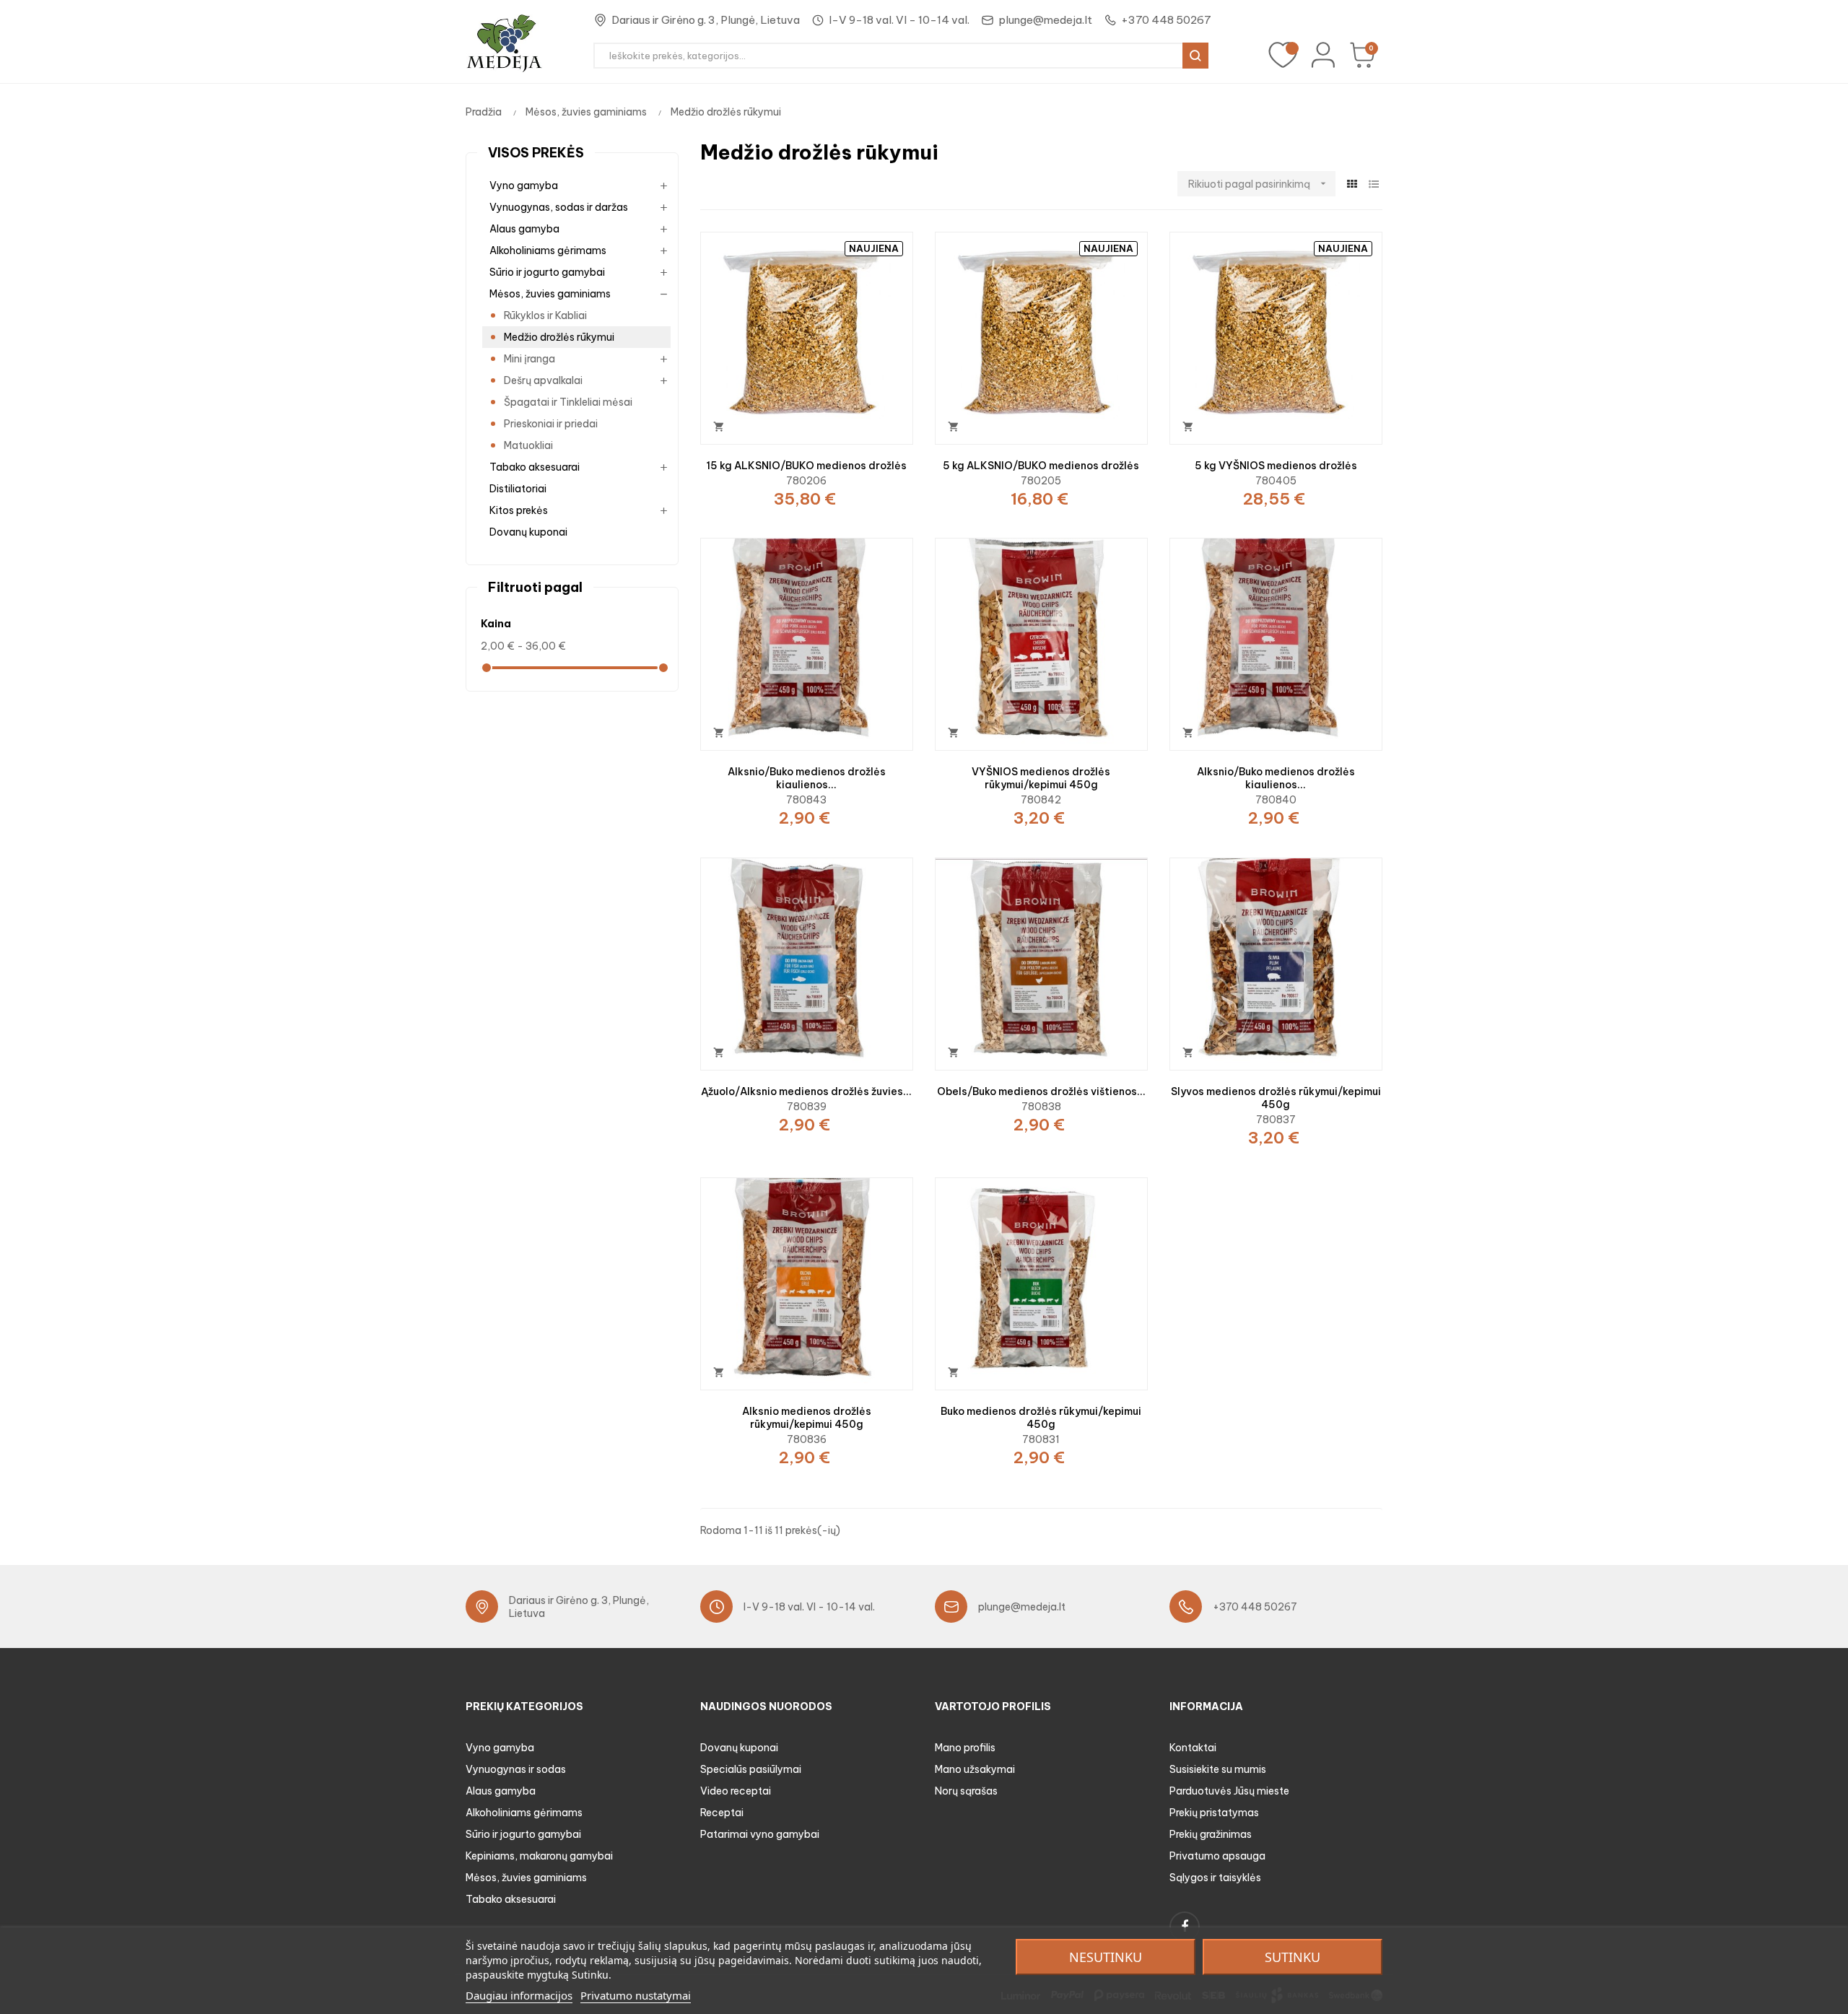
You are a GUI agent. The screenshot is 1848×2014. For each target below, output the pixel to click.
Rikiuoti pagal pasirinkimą (1259, 184)
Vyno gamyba (524, 186)
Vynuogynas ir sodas (516, 1769)
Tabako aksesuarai (535, 467)
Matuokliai (528, 445)
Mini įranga (529, 359)
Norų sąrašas (966, 1791)
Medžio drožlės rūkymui (559, 337)
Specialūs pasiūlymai (751, 1769)
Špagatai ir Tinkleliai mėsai (568, 402)
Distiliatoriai (518, 489)
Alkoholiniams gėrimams (548, 250)
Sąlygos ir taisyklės (1215, 1878)
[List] (1373, 184)
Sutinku (1293, 1957)
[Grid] (1352, 184)
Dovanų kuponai (528, 532)
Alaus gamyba (524, 229)
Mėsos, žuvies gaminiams (550, 294)
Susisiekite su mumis (1218, 1769)
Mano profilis (965, 1748)
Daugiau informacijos (519, 1995)
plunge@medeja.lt (1045, 20)
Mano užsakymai (975, 1769)
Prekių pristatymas (1214, 1813)
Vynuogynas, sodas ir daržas (559, 207)
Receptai (722, 1813)
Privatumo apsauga (1217, 1856)
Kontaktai (1193, 1748)
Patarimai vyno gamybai (760, 1834)
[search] (1195, 56)
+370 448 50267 (1166, 20)
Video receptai (736, 1791)
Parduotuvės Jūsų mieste (1229, 1791)
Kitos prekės (519, 510)
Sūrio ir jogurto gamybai (547, 272)
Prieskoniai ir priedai (551, 424)
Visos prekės (536, 153)
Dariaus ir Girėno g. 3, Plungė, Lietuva (706, 20)
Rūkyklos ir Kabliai (545, 315)
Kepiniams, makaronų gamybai (539, 1856)
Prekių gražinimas (1211, 1834)
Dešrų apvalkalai (543, 380)
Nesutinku (1106, 1957)
